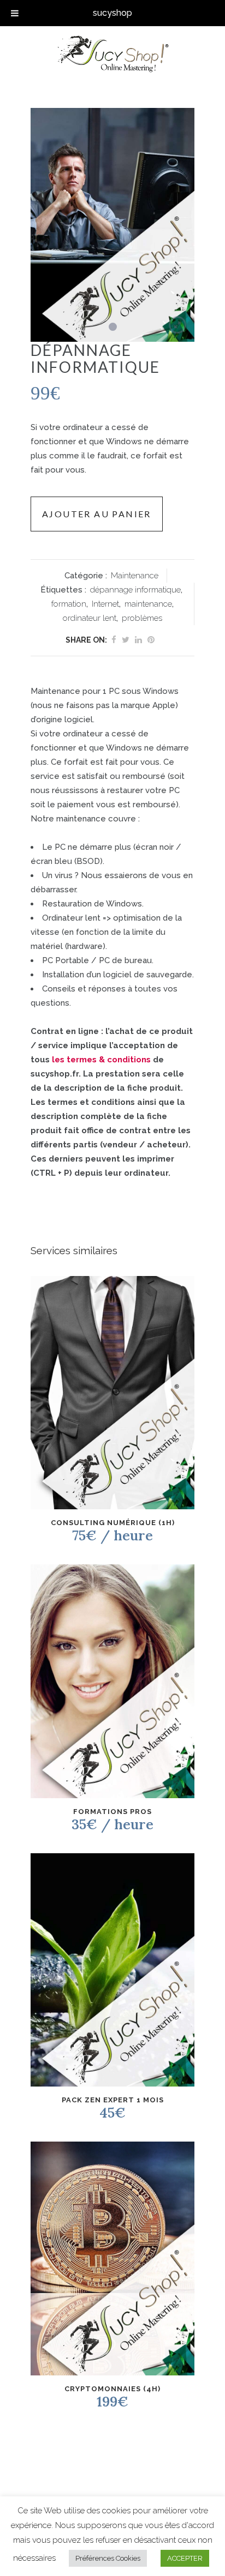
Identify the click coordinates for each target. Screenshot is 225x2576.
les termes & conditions (101, 1060)
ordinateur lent (90, 618)
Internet (105, 604)
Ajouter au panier (97, 514)
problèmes (142, 618)
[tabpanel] (112, 225)
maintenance (148, 604)
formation (69, 604)
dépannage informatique (135, 590)
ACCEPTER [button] (185, 2558)
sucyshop (112, 13)
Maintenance (135, 576)
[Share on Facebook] (114, 640)
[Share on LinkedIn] (138, 640)
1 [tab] (113, 327)
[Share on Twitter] (126, 640)
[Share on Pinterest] (151, 640)
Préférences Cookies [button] (108, 2558)
